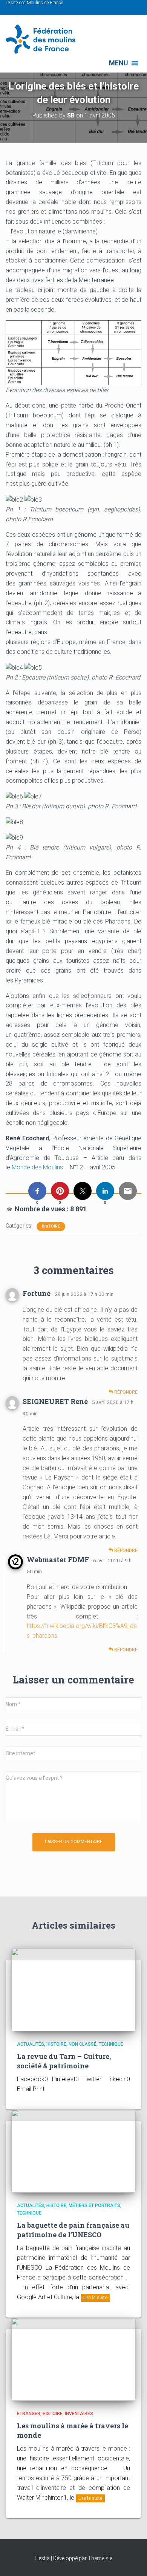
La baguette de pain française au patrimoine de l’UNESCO (73, 2230)
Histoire (51, 1226)
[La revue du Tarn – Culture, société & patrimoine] (73, 1989)
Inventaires (79, 2414)
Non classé (83, 2044)
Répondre (125, 1392)
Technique (111, 2044)
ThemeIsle (100, 2558)
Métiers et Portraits (94, 2205)
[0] (37, 1191)
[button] (119, 63)
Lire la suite (95, 2298)
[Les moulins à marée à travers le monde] (73, 2358)
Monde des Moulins (37, 1167)
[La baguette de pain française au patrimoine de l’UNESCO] (73, 2151)
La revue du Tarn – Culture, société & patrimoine (64, 2061)
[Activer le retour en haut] (132, 2561)
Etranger (29, 2414)
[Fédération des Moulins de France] (43, 39)
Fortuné (37, 1293)
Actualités (31, 2044)
